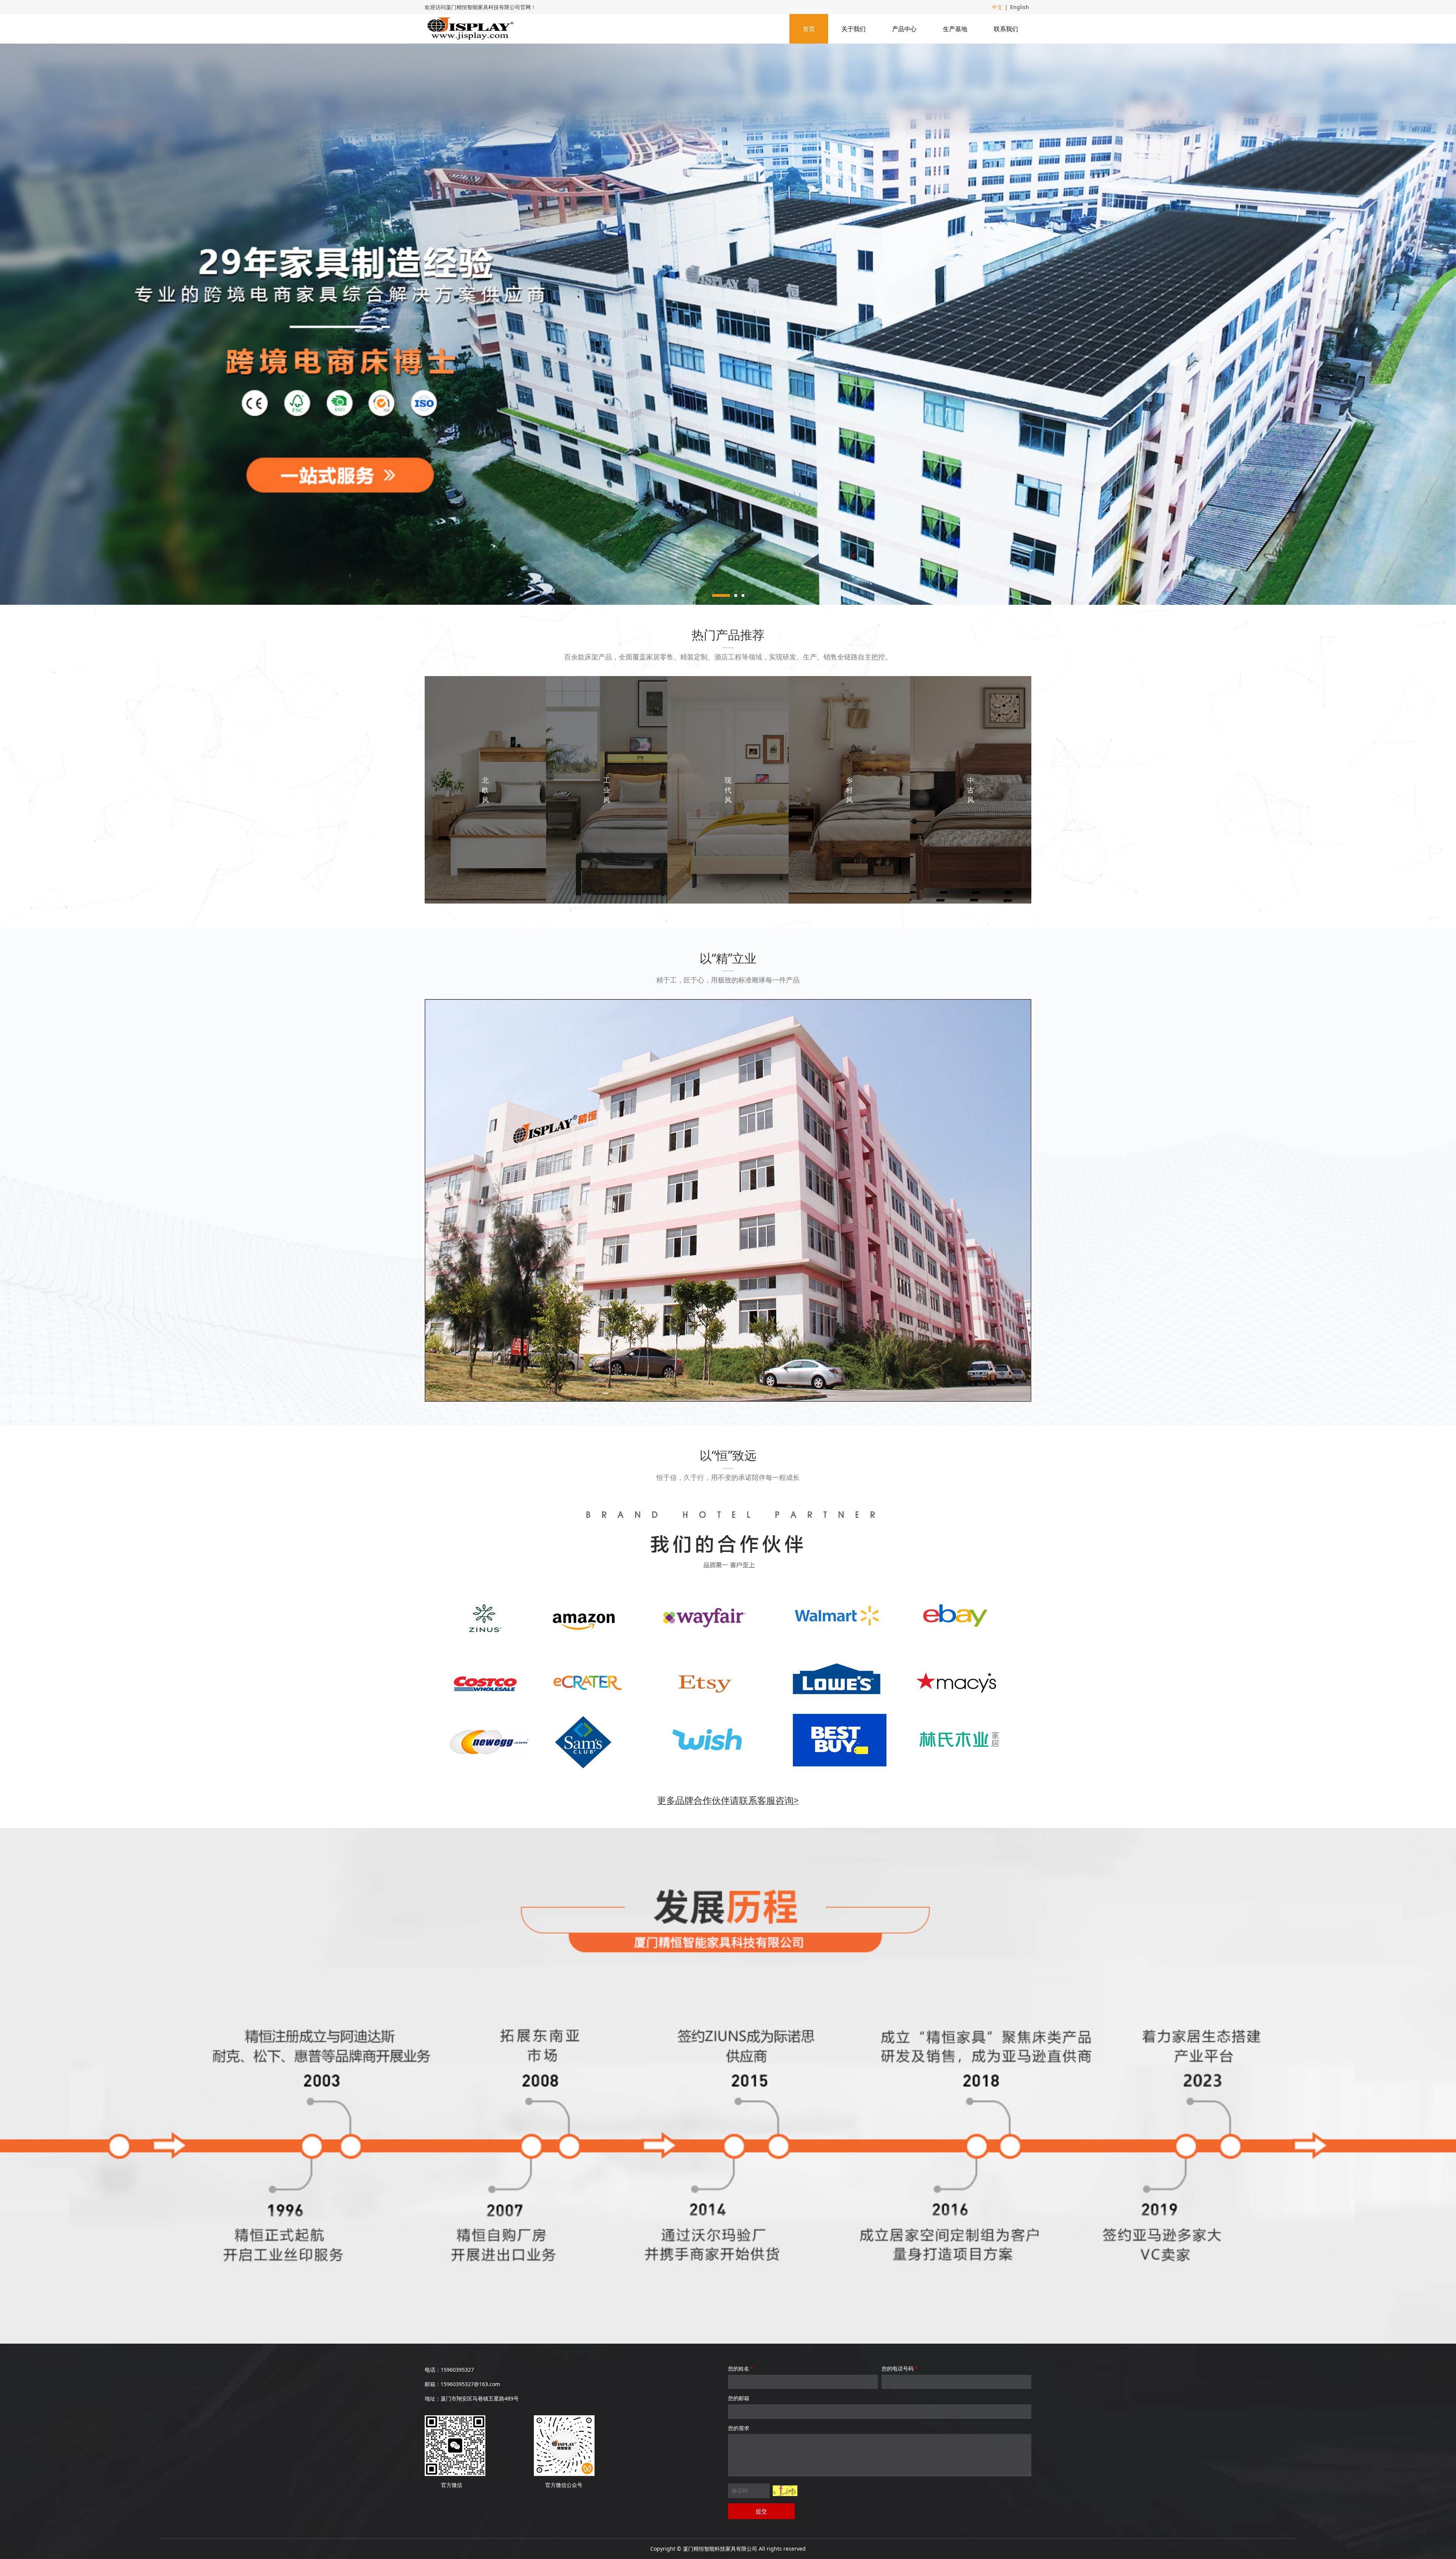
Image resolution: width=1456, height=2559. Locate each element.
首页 (809, 29)
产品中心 (904, 29)
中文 (997, 7)
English (1020, 7)
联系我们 (1006, 29)
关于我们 (854, 29)
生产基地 (955, 29)
